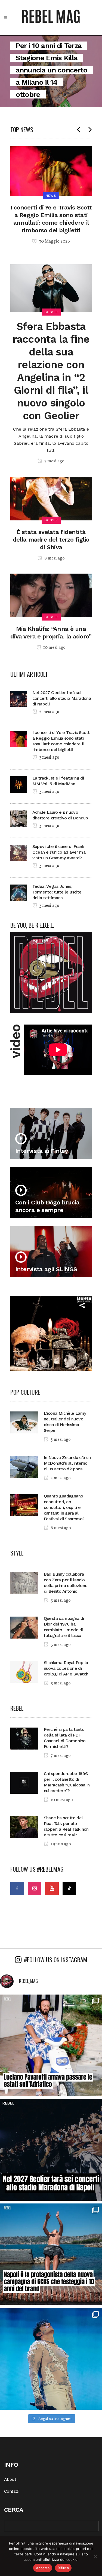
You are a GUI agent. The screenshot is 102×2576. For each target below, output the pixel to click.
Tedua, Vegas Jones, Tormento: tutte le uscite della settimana (57, 892)
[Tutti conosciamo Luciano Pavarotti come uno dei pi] (51, 2045)
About (10, 2479)
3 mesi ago (49, 758)
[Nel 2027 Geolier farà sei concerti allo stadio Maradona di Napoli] (19, 699)
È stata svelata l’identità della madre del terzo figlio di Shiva (51, 540)
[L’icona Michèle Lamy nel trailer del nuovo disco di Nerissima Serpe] (24, 1422)
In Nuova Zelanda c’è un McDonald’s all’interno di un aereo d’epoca (67, 1463)
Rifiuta (63, 2568)
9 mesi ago (54, 558)
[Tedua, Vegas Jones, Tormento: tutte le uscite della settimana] (19, 892)
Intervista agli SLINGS (46, 1269)
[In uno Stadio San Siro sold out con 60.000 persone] (51, 2359)
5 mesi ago (60, 1440)
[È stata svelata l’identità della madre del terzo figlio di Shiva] (51, 498)
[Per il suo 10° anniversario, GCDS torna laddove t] (51, 2254)
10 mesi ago (54, 648)
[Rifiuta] (95, 2556)
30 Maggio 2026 (54, 241)
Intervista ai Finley (42, 1151)
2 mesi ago (49, 712)
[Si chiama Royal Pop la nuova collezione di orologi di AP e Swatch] (24, 1671)
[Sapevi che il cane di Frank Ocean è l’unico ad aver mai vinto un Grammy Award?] (19, 852)
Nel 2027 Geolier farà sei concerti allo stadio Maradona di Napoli (62, 698)
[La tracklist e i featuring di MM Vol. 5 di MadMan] (19, 784)
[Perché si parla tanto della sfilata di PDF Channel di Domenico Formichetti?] (24, 1738)
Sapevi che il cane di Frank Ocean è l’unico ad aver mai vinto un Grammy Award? (59, 852)
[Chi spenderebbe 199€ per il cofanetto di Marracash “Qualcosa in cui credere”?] (24, 1782)
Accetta (43, 2568)
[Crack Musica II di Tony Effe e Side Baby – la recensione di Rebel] (51, 1333)
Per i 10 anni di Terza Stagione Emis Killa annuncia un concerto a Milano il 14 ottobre (52, 70)
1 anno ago (60, 1844)
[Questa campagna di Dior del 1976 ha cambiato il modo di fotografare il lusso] (24, 1627)
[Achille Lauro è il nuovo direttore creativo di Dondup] (19, 818)
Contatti (12, 2491)
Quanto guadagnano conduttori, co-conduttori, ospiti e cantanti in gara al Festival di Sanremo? (64, 1507)
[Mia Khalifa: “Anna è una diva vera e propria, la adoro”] (51, 595)
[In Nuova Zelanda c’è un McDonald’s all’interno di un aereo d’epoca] (24, 1466)
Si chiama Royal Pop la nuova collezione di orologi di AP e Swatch (66, 1668)
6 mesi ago (60, 1528)
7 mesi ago (54, 461)
